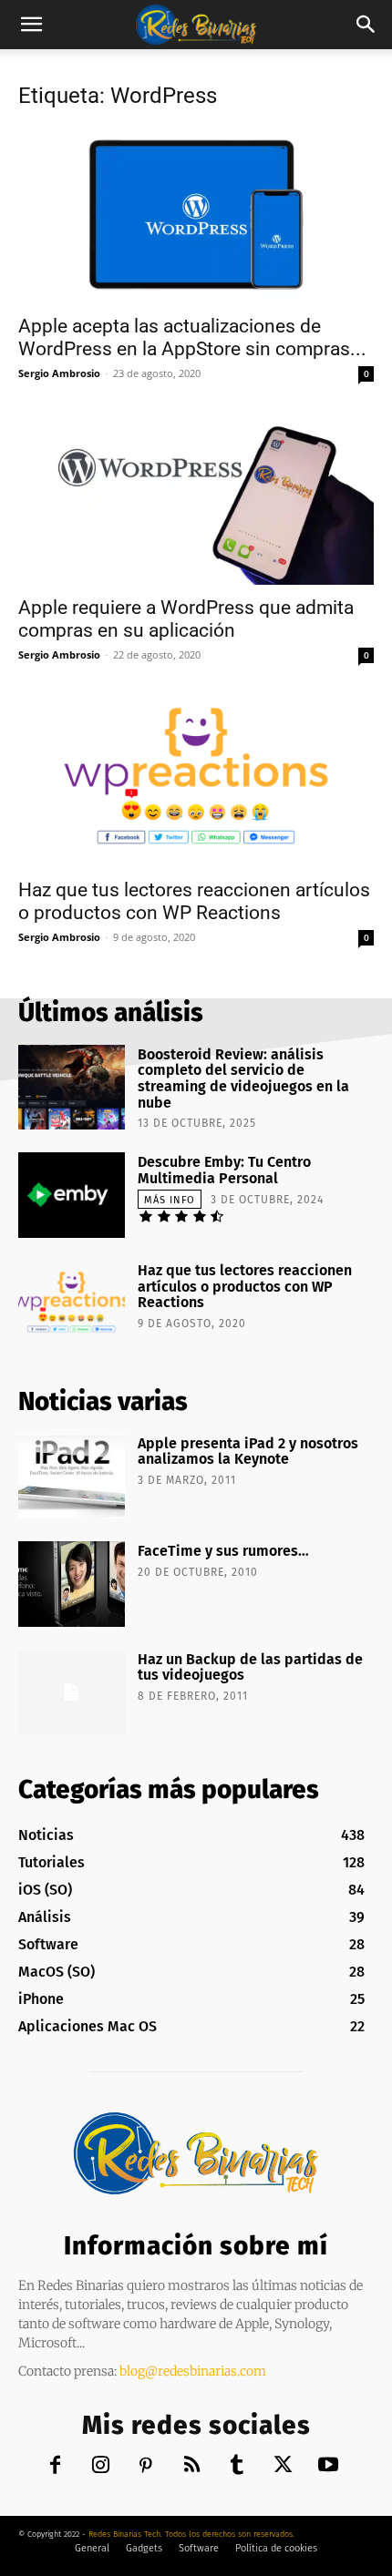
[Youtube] (329, 2466)
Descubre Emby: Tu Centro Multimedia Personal (224, 1170)
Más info (170, 1200)
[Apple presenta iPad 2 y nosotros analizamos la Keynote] (72, 1477)
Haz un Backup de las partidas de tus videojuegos (250, 1667)
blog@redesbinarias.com (193, 2371)
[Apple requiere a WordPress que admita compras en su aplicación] (196, 498)
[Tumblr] (237, 2466)
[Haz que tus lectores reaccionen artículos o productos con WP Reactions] (196, 779)
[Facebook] (55, 2466)
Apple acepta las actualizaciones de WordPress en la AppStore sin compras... (192, 337)
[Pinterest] (146, 2466)
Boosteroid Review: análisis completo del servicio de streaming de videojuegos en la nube (243, 1078)
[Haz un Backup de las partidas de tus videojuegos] (72, 1692)
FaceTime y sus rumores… (223, 1551)
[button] (31, 25)
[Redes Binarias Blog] (196, 2153)
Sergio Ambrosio (59, 373)
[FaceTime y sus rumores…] (72, 1584)
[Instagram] (101, 2466)
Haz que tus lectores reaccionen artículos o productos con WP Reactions (194, 901)
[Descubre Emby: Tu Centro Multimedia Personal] (72, 1195)
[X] (283, 2466)
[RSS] (192, 2466)
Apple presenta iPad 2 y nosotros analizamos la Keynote (248, 1452)
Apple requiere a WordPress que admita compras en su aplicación (186, 619)
